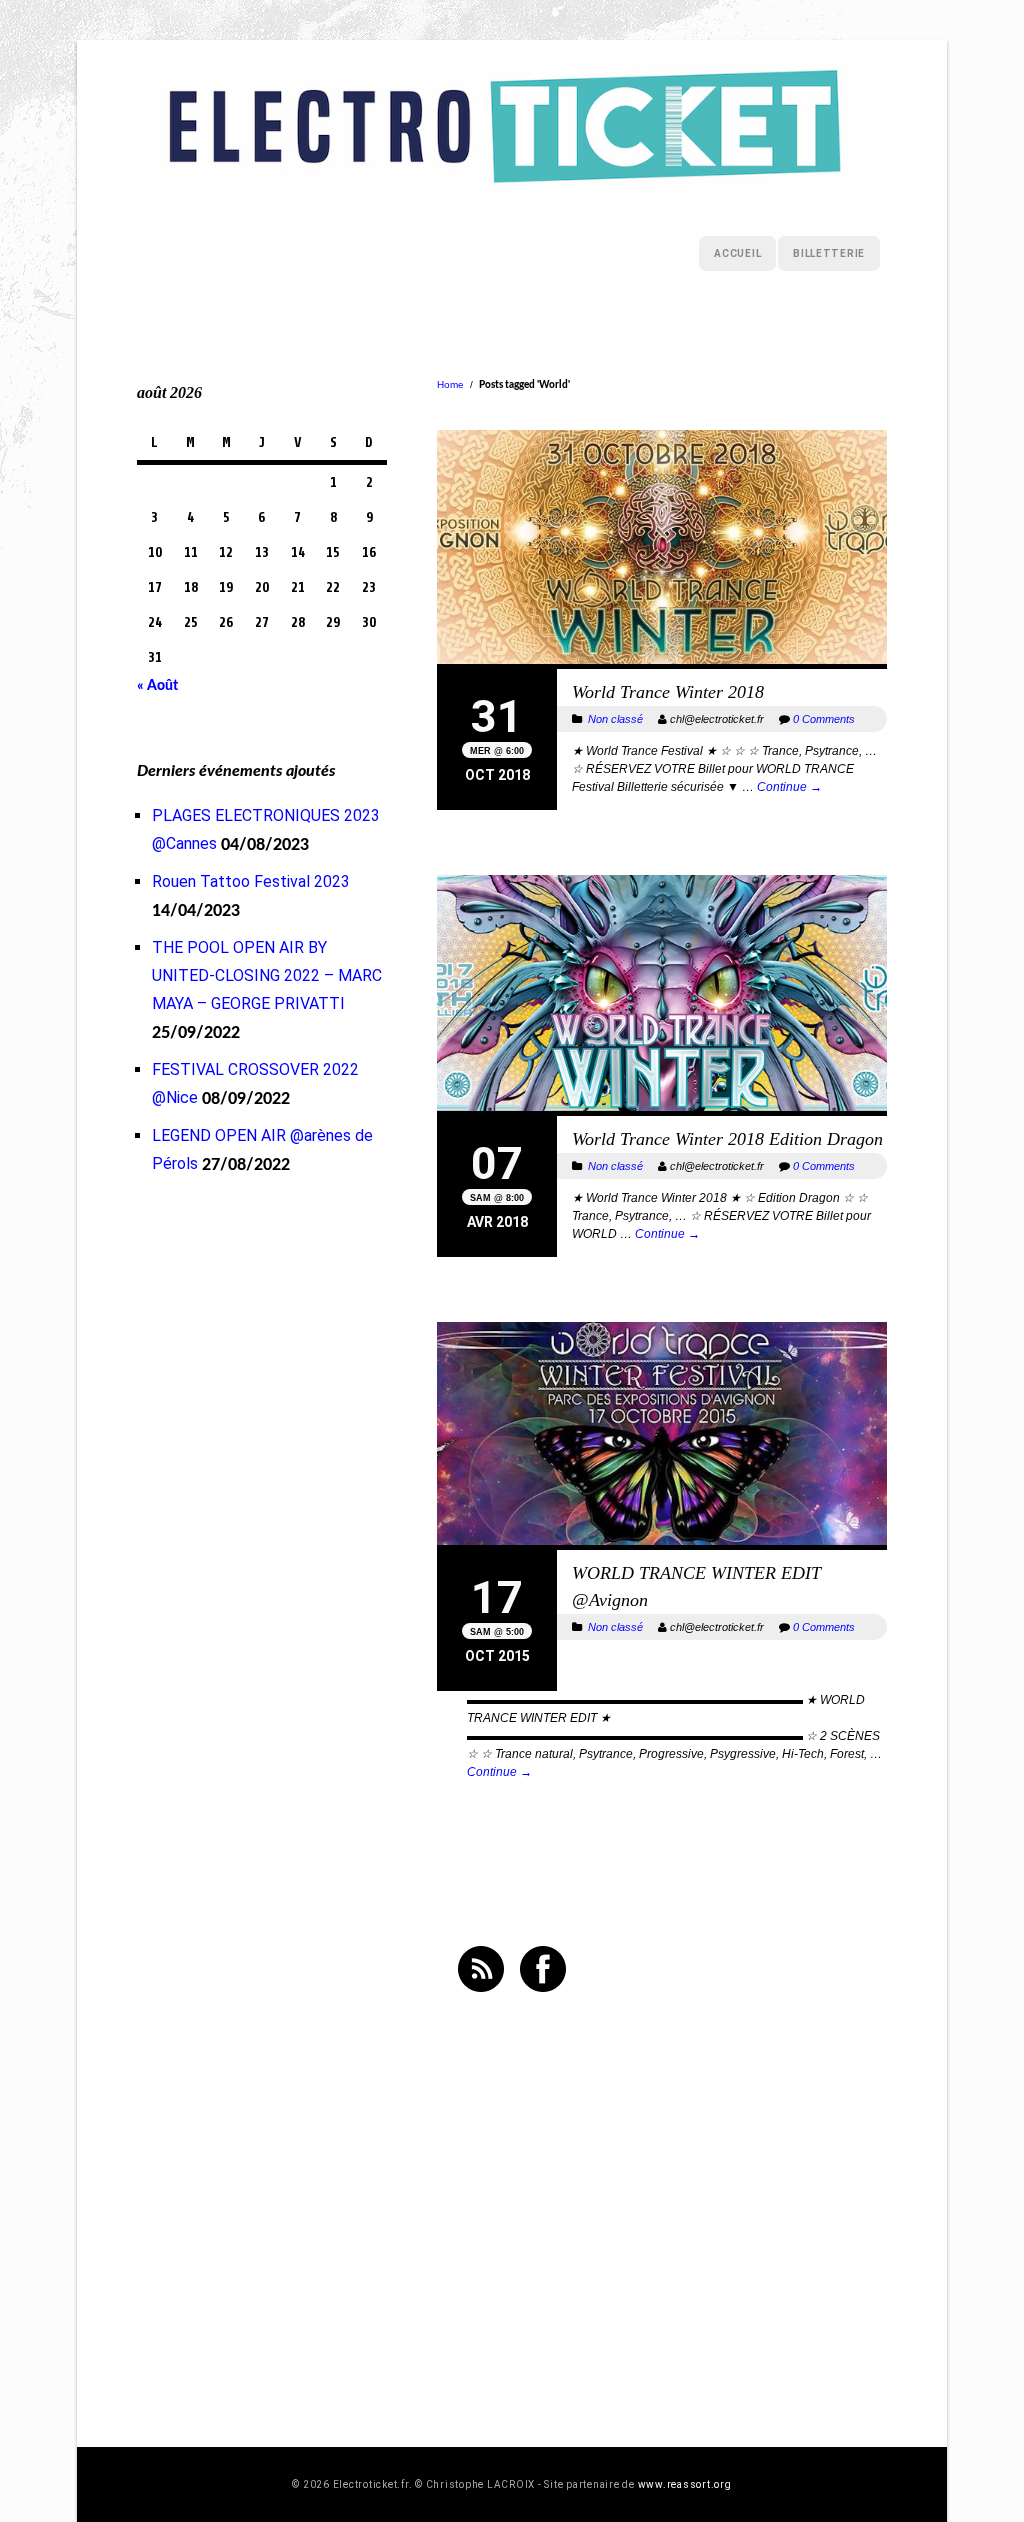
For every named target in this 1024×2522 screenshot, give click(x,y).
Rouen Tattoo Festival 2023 (251, 881)
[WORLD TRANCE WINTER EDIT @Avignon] (662, 1436)
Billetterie (829, 253)
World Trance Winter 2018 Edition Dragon (727, 1139)
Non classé (615, 719)
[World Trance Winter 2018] (662, 549)
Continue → (789, 787)
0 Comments (824, 719)
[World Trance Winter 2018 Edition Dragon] (662, 995)
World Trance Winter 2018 (668, 692)
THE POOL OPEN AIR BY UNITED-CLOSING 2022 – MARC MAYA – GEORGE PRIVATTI (267, 975)
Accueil (737, 253)
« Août (157, 686)
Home (450, 384)
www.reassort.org (685, 2484)
